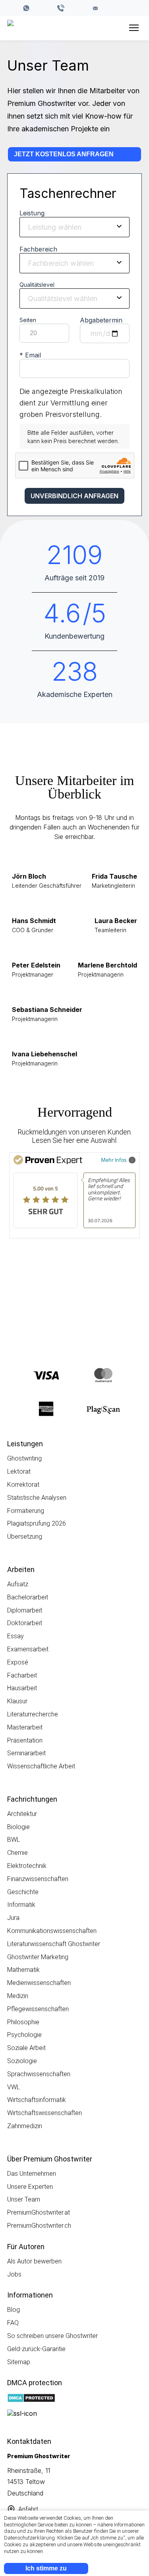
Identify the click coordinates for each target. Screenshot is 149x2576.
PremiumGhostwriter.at (39, 2212)
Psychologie (24, 2035)
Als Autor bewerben (34, 2261)
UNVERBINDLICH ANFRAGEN (74, 496)
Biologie (18, 1827)
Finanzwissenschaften (38, 1879)
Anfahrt (28, 2509)
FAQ (13, 2323)
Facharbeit (22, 1675)
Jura (13, 1918)
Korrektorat (23, 1485)
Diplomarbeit (25, 1610)
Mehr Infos (114, 1160)
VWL (14, 2087)
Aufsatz (18, 1584)
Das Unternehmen (32, 2174)
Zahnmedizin (25, 2126)
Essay (15, 1636)
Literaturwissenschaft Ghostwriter (54, 1944)
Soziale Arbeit (26, 2048)
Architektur (22, 1814)
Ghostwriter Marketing (38, 1957)
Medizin (18, 1996)
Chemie (17, 1853)
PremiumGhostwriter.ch (39, 2226)
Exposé (18, 1662)
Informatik (21, 1905)
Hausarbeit (22, 1688)
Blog (14, 2310)
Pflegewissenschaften (38, 2009)
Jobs (14, 2274)
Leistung (32, 213)
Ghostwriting (24, 1458)
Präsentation (25, 1740)
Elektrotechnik (27, 1866)
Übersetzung (25, 1537)
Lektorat (19, 1471)
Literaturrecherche (33, 1714)
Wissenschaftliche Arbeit (41, 1766)
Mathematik (23, 1970)
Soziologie (22, 2061)
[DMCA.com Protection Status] (31, 2399)
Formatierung (26, 1511)
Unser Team (24, 2199)
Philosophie (23, 2022)
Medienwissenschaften (39, 1983)
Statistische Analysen (37, 1498)
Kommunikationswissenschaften (52, 1931)
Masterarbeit (25, 1727)
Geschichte (23, 1892)
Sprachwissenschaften (39, 2074)
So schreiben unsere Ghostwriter (52, 2336)
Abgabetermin (101, 320)
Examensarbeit (28, 1649)
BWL (14, 1840)
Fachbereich (38, 249)
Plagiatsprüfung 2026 (37, 1523)
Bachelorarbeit (28, 1597)
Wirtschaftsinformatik (37, 2100)
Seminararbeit (26, 1753)
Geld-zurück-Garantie (36, 2349)
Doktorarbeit (25, 1623)
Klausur (17, 1701)
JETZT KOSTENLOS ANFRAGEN (64, 154)
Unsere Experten (30, 2187)
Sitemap (19, 2362)
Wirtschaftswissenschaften (45, 2113)
